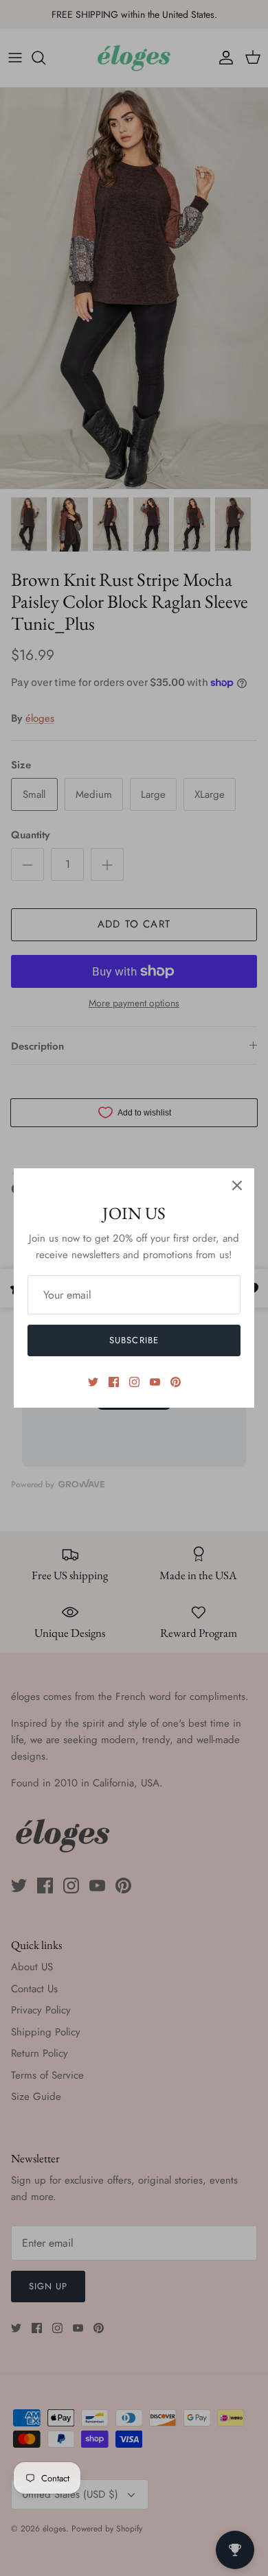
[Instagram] (134, 1382)
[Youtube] (155, 1382)
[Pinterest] (176, 1382)
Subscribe (134, 1340)
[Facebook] (114, 1382)
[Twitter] (93, 1382)
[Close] (237, 1185)
